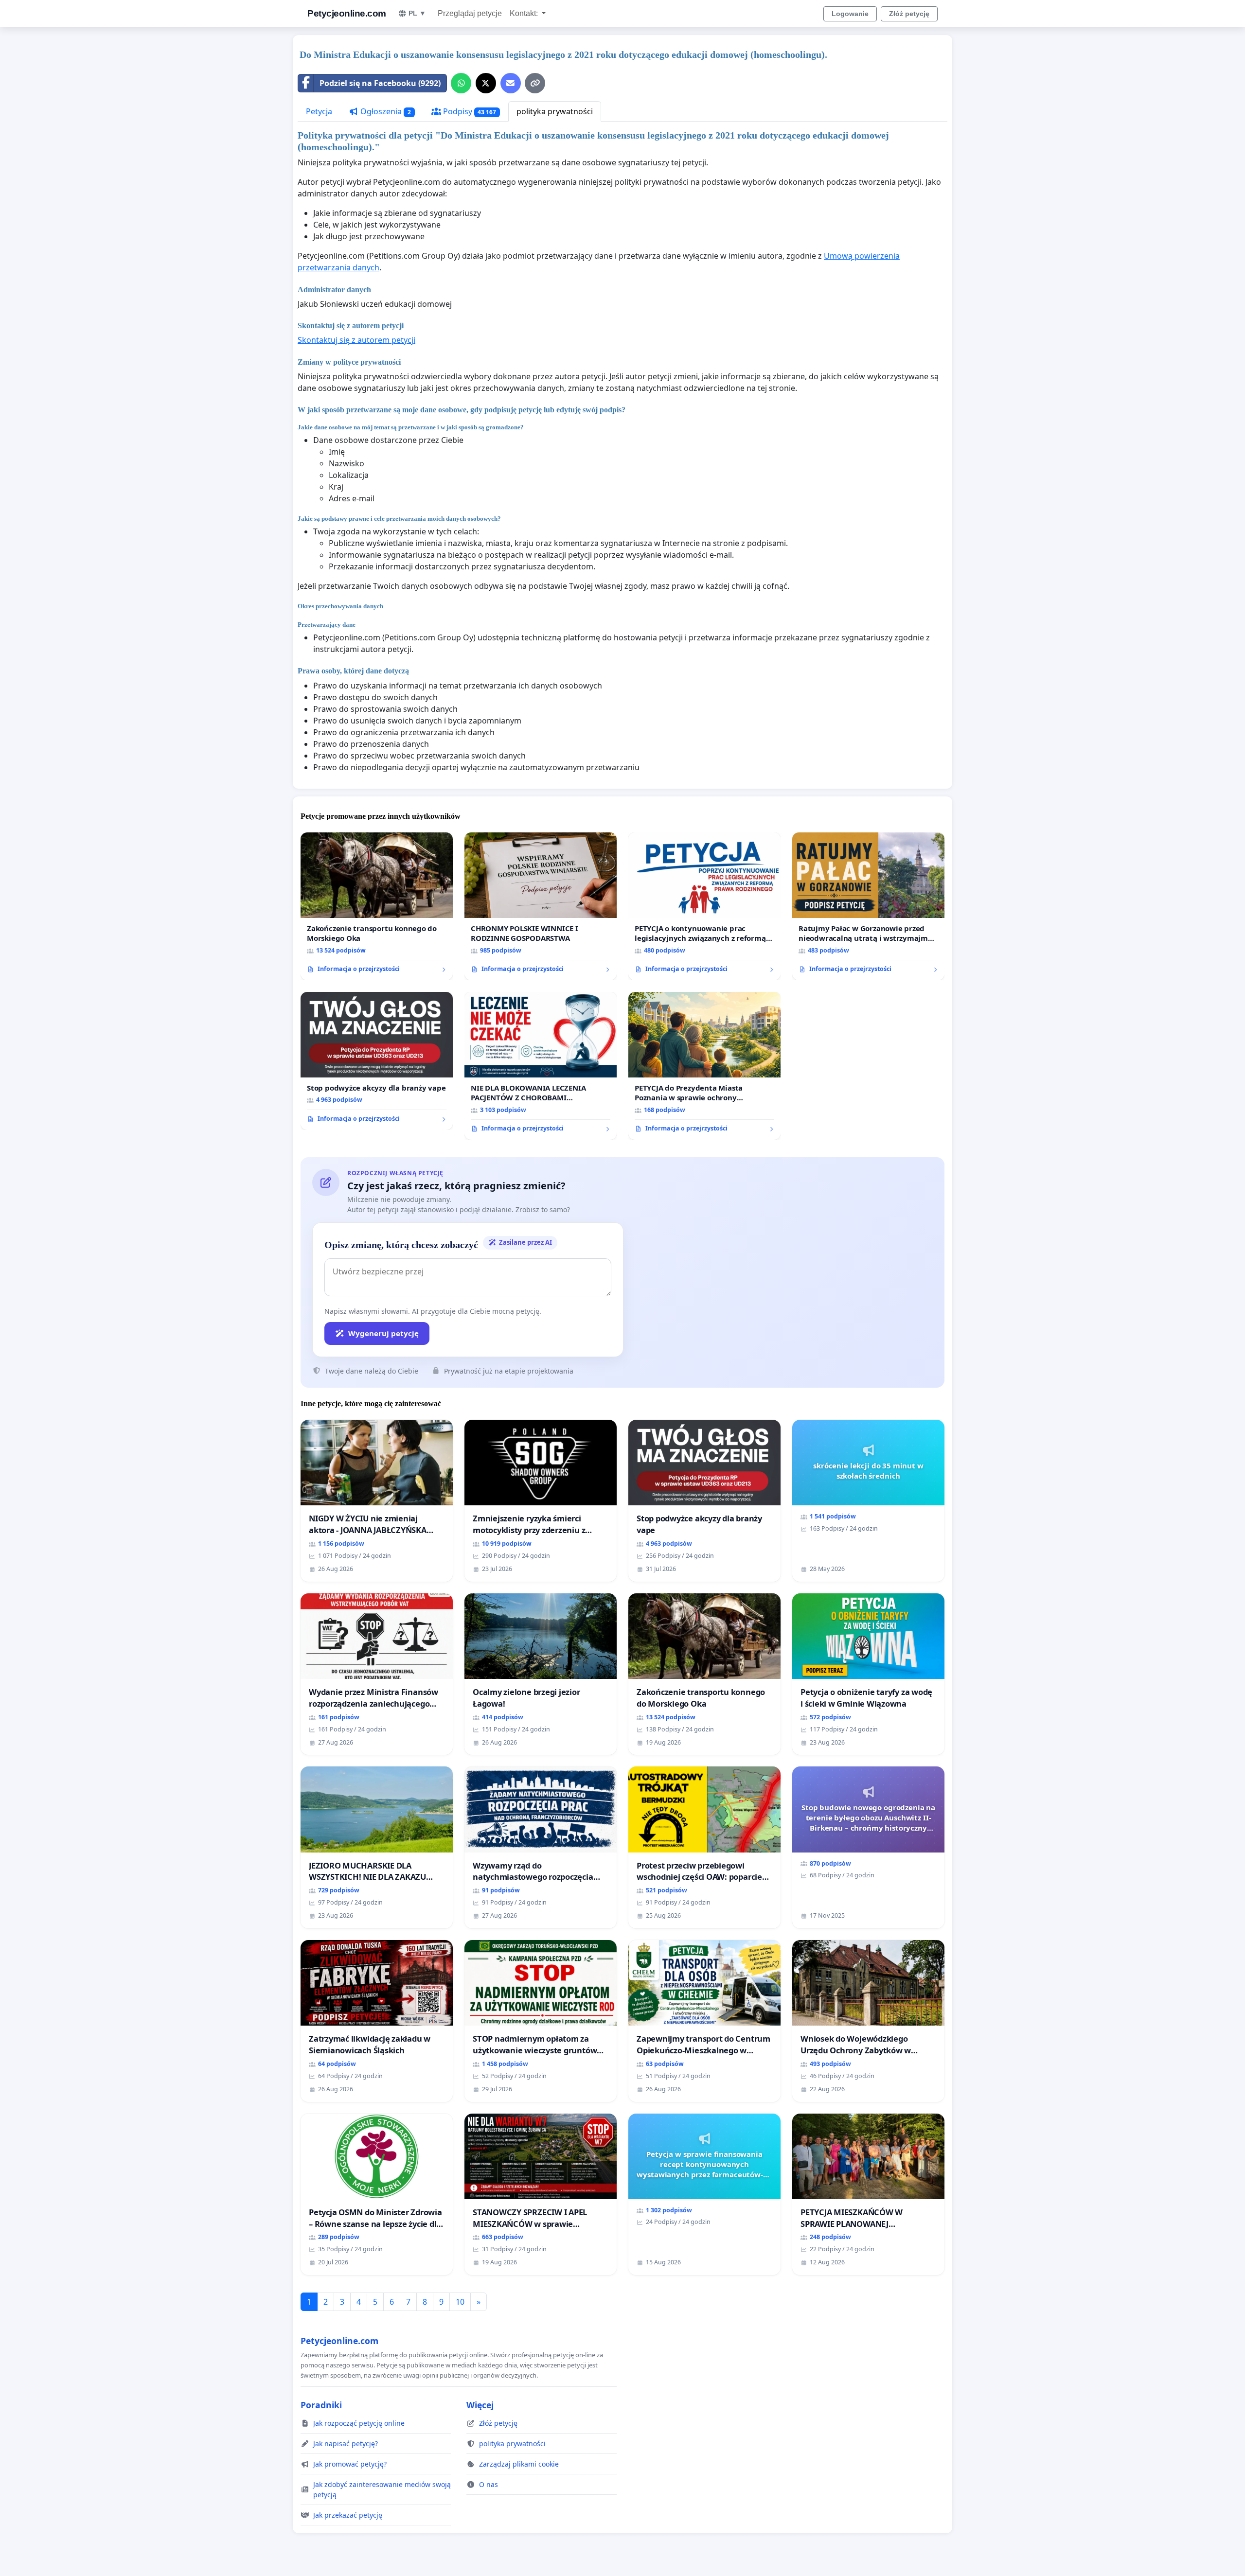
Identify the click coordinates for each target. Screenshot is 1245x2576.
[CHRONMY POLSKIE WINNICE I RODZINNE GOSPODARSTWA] (541, 906)
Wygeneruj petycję (383, 1333)
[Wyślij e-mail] (511, 83)
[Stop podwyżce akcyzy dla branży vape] (377, 1061)
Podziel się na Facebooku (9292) (380, 83)
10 (460, 2302)
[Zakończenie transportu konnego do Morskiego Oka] (377, 906)
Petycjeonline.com (347, 13)
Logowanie (850, 14)
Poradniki (321, 2405)
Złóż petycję (909, 14)
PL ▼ (417, 13)
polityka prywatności (555, 111)
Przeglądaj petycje (470, 13)
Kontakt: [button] (525, 13)
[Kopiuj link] (535, 83)
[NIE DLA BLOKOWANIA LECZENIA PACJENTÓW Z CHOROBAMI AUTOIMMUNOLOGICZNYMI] (541, 1066)
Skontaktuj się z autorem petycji (356, 340)
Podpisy (469, 111)
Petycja (319, 111)
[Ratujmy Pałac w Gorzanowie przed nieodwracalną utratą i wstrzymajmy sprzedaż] (868, 906)
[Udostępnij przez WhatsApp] (461, 83)
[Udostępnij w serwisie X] (486, 83)
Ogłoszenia (385, 111)
